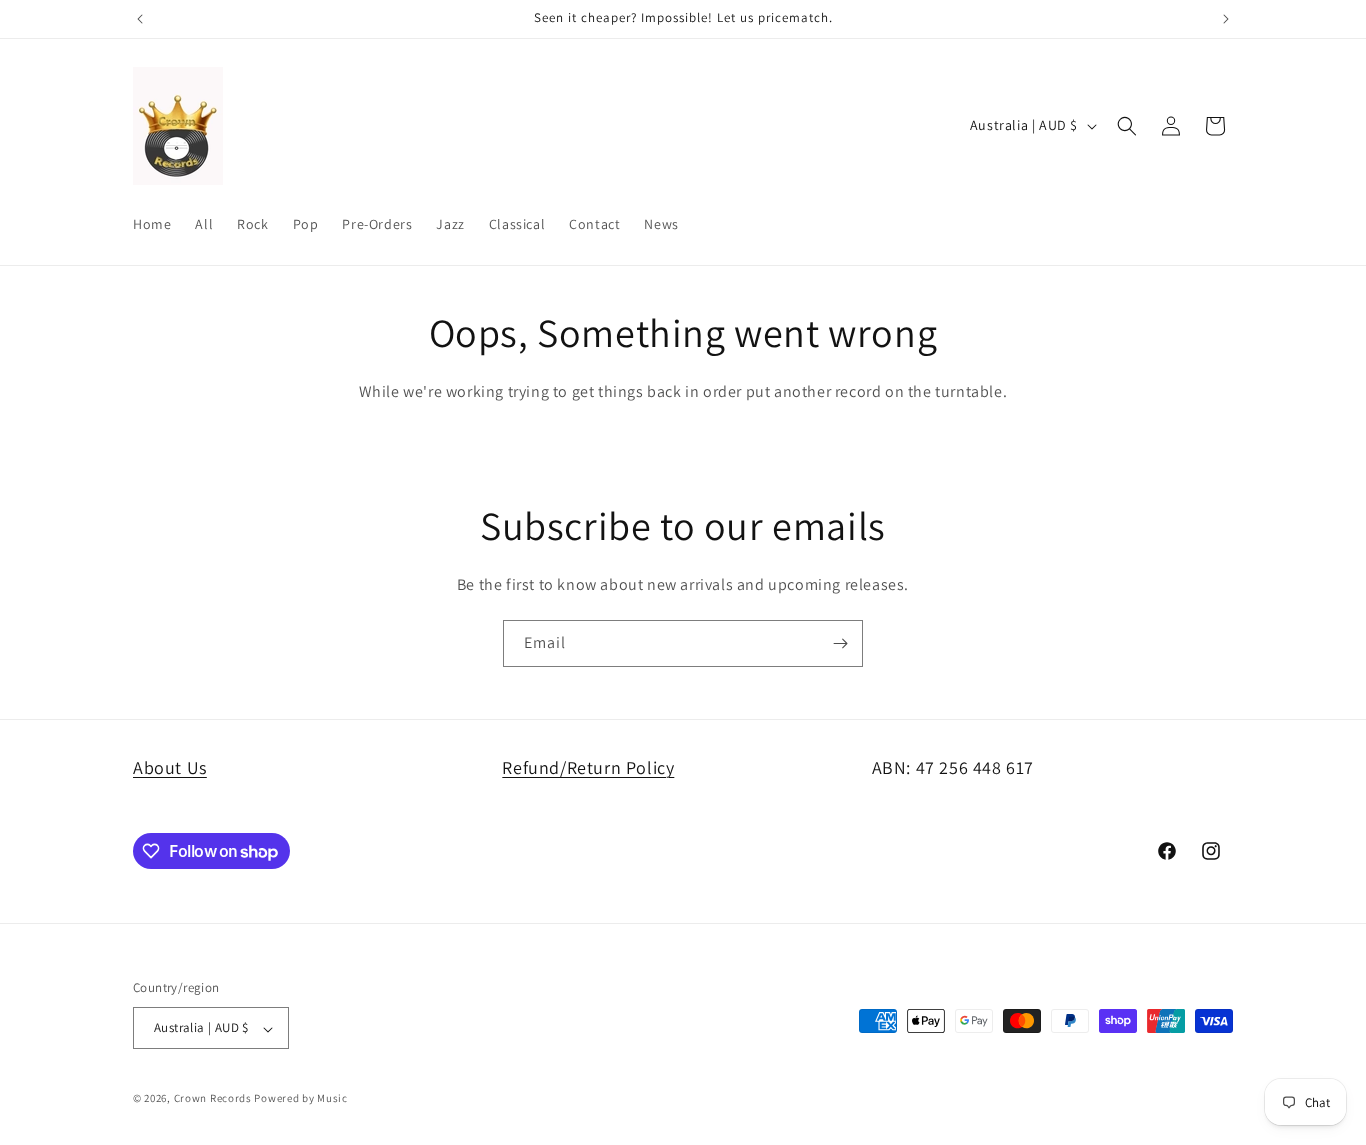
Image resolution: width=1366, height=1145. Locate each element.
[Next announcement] (1226, 19)
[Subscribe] (840, 643)
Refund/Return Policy (588, 767)
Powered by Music (300, 1099)
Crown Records (213, 1099)
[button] (1127, 126)
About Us (170, 767)
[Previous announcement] (140, 19)
